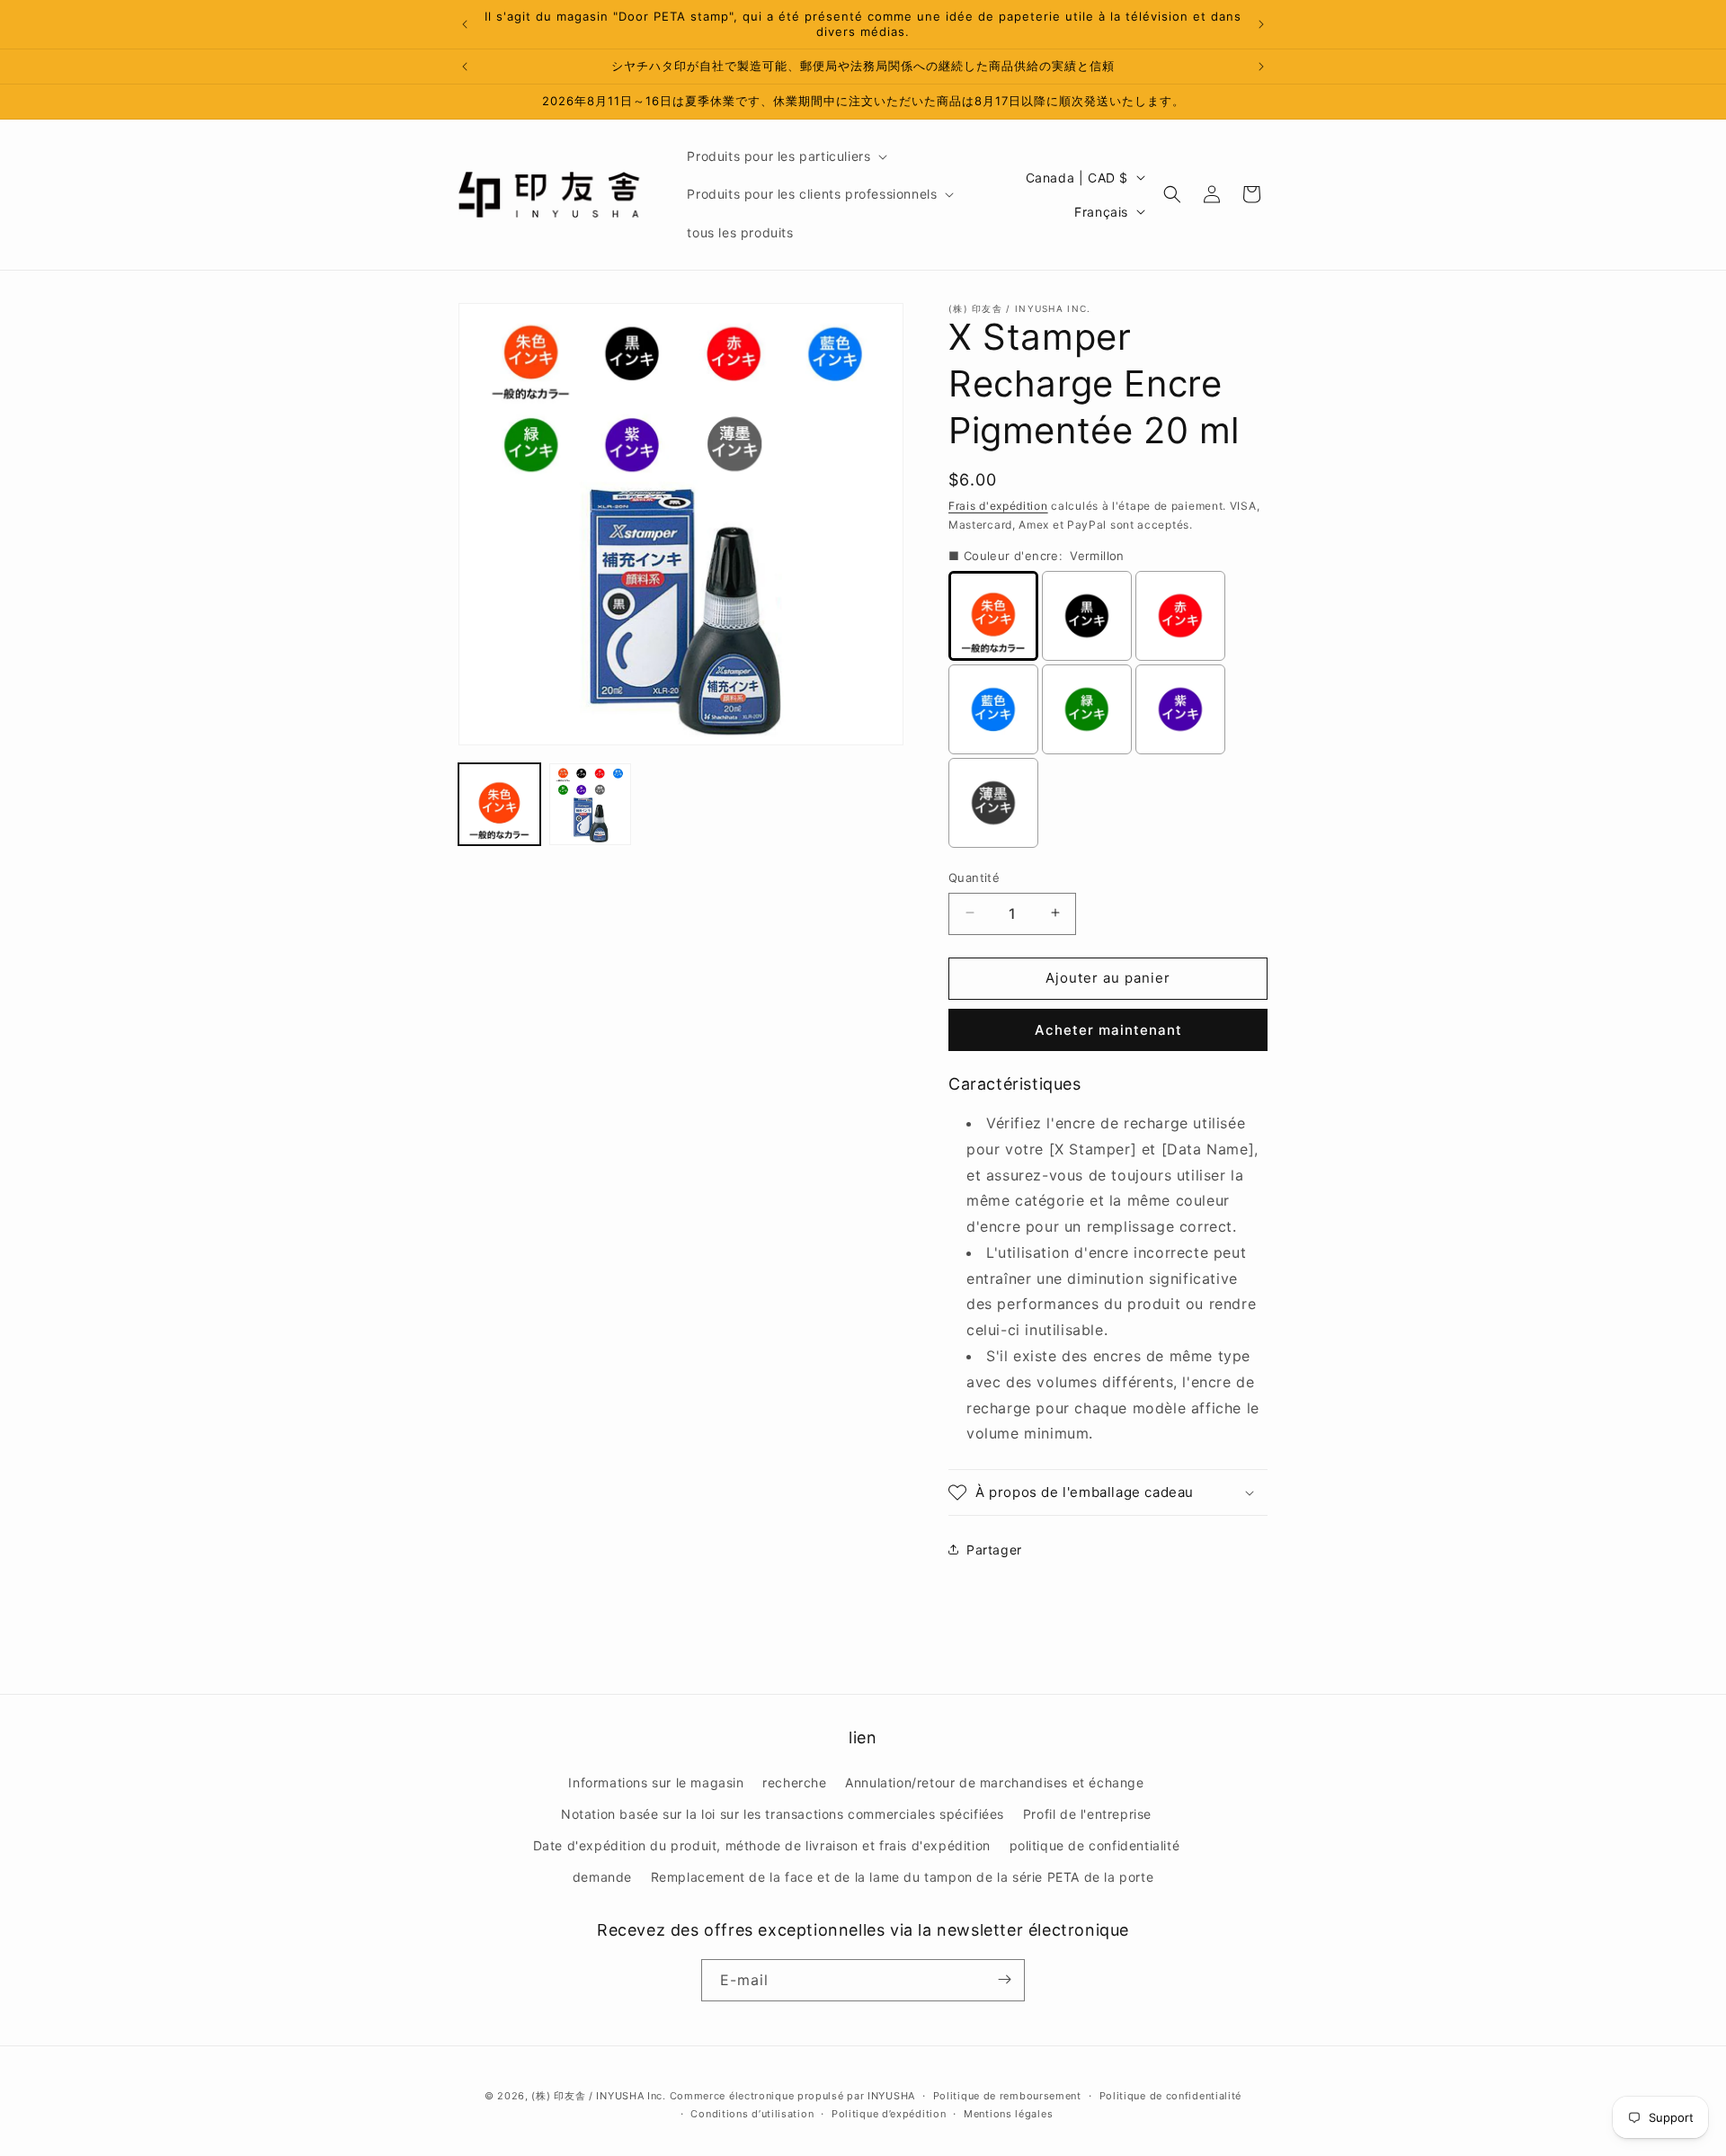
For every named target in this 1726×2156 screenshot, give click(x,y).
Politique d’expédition (889, 2114)
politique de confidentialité (1095, 1844)
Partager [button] (994, 1549)
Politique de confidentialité (1171, 2096)
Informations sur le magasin (656, 1782)
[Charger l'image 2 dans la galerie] (590, 804)
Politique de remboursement (1007, 2096)
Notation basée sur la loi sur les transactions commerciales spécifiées (783, 1813)
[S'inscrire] (1004, 1979)
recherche (794, 1782)
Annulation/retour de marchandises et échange (994, 1782)
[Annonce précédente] (465, 24)
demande (602, 1877)
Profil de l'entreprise (1087, 1813)
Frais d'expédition (998, 506)
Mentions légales (1008, 2114)
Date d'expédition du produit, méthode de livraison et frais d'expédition (762, 1844)
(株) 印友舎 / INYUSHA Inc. (598, 2096)
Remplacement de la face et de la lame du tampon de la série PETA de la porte (903, 1877)
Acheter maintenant (1108, 1029)
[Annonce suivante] (1261, 24)
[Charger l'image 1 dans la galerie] (499, 804)
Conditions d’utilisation (752, 2114)
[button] (785, 156)
